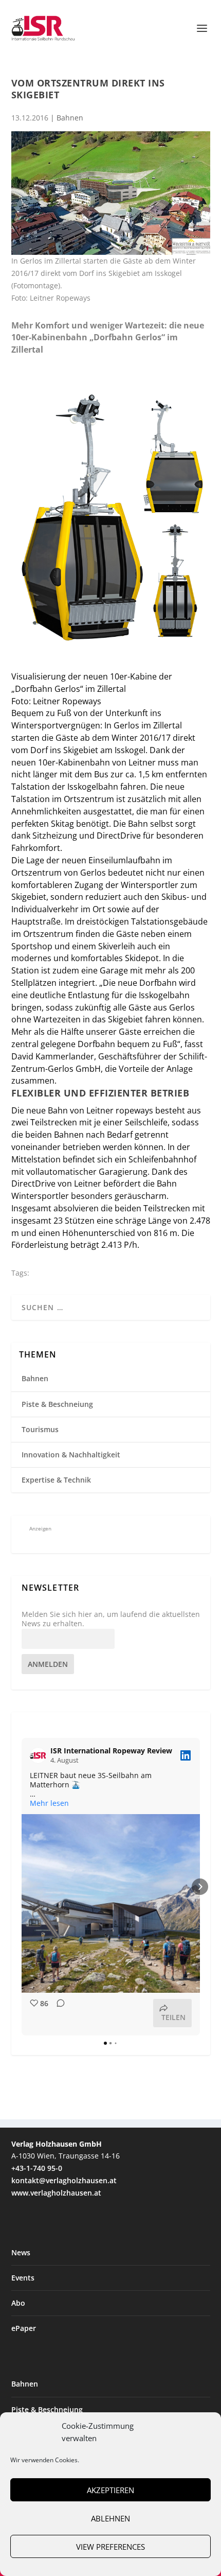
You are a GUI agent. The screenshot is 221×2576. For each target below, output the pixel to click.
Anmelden (48, 1664)
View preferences (110, 2547)
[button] (22, 1887)
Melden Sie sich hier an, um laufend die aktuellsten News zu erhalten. (111, 1619)
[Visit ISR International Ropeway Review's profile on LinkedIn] (40, 1755)
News (21, 2252)
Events (23, 2278)
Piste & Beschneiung (57, 1404)
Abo (18, 2303)
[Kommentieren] (58, 2013)
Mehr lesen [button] (49, 1803)
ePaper (24, 2328)
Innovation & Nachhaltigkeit (71, 1455)
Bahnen (70, 118)
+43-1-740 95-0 (37, 2168)
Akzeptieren (110, 2490)
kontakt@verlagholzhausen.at (64, 2180)
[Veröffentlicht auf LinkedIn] (186, 1755)
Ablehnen (110, 2518)
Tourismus (40, 1429)
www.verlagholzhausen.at (56, 2193)
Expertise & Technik (56, 1480)
